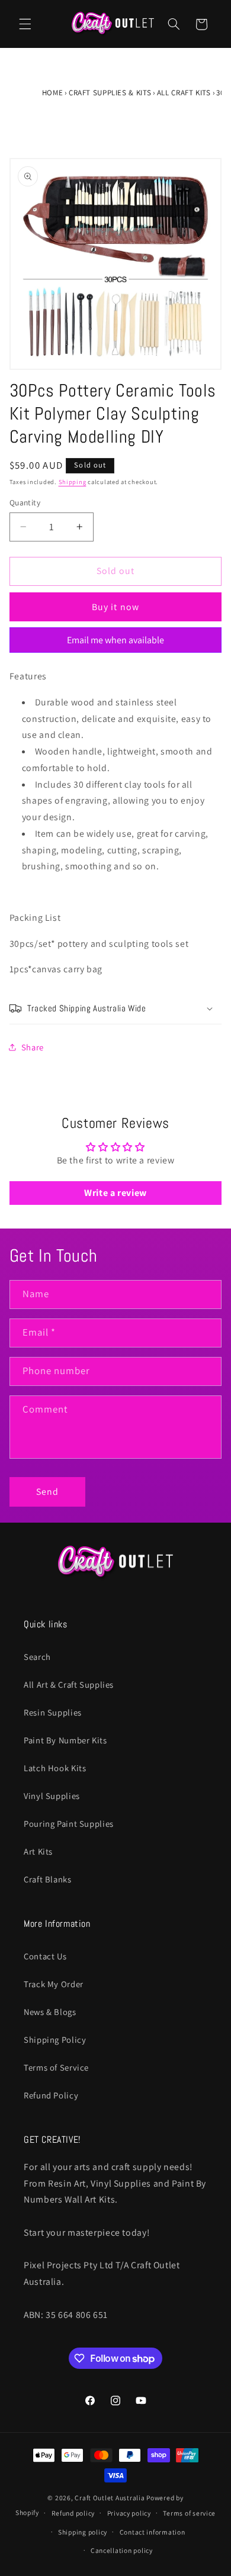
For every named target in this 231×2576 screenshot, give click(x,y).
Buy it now (115, 607)
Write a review (115, 1193)
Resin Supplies (53, 1712)
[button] (25, 24)
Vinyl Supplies (52, 1796)
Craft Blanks (48, 1879)
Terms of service (189, 2513)
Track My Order (54, 1984)
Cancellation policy (122, 2550)
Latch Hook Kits (55, 1768)
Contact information (153, 2532)
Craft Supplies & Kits (110, 93)
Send (47, 1492)
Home (53, 93)
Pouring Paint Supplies (69, 1824)
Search (37, 1657)
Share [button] (33, 1047)
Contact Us (45, 1956)
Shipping (73, 482)
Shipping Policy (55, 2040)
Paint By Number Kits (65, 1740)
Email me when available (115, 640)
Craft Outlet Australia (110, 2498)
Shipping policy (83, 2532)
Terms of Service (56, 2067)
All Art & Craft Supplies (69, 1684)
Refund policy (73, 2513)
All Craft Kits (184, 93)
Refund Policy (51, 2095)
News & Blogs (50, 2012)
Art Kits (38, 1851)
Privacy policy (129, 2513)
